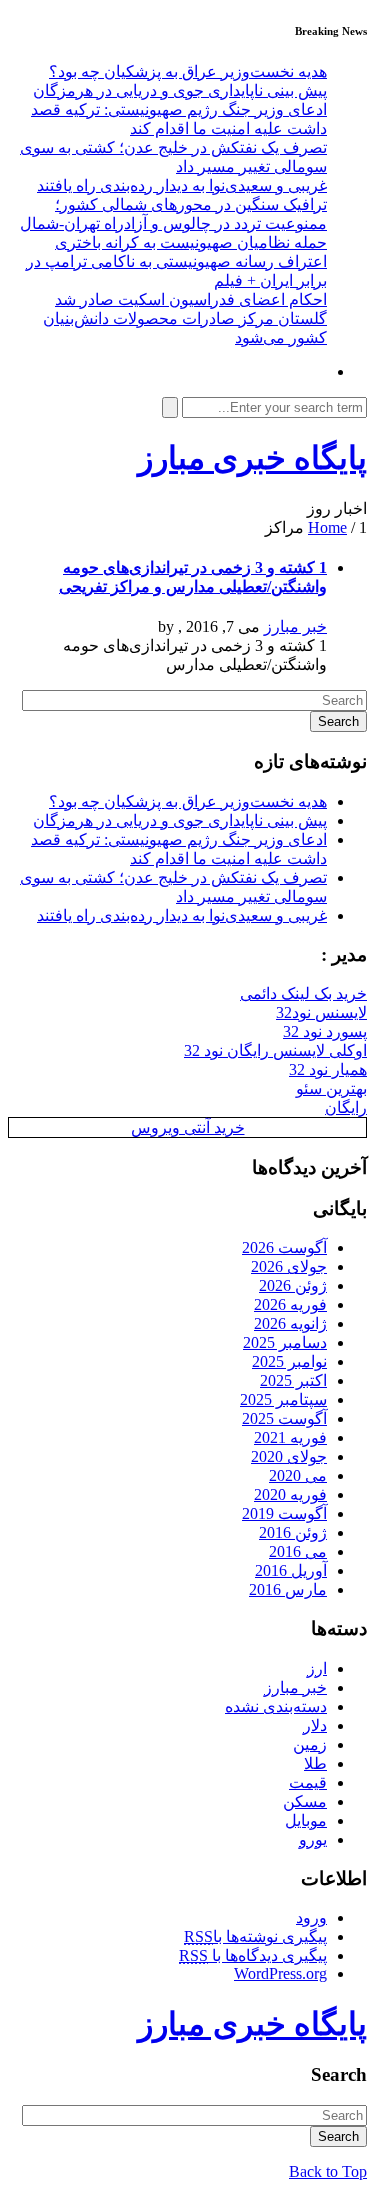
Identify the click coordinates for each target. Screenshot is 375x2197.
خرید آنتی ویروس (188, 1127)
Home (327, 527)
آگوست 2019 (284, 1513)
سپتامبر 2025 (283, 1399)
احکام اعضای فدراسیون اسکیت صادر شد (191, 299)
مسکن (305, 1801)
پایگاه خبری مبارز (252, 458)
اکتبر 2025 (293, 1380)
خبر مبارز (295, 626)
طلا (315, 1763)
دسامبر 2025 (285, 1342)
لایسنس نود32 (321, 1012)
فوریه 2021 (290, 1437)
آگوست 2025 (284, 1418)
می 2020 (298, 1475)
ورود (311, 1917)
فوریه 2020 (290, 1494)
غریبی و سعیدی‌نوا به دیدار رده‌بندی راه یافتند (182, 185)
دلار (315, 1725)
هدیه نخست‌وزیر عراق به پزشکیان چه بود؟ (188, 71)
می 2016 (298, 1551)
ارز (317, 1668)
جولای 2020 (289, 1456)
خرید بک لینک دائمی (303, 993)
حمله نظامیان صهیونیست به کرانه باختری (191, 242)
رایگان (346, 1107)
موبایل (306, 1820)
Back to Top (328, 2171)
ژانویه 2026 (290, 1323)
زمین (310, 1744)
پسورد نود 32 (325, 1031)
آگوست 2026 (284, 1247)
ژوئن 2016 (293, 1532)
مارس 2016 (288, 1589)
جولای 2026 (289, 1266)
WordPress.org (280, 1973)
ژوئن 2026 (293, 1285)
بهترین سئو (331, 1088)
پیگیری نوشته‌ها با (255, 1936)
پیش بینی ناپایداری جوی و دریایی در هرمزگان (180, 90)
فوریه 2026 (290, 1304)
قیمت (308, 1782)
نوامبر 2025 (289, 1361)
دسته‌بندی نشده (276, 1706)
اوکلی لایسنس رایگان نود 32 (275, 1050)
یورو (313, 1839)
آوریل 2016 (291, 1570)
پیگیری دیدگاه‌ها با (253, 1955)
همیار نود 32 (328, 1069)
